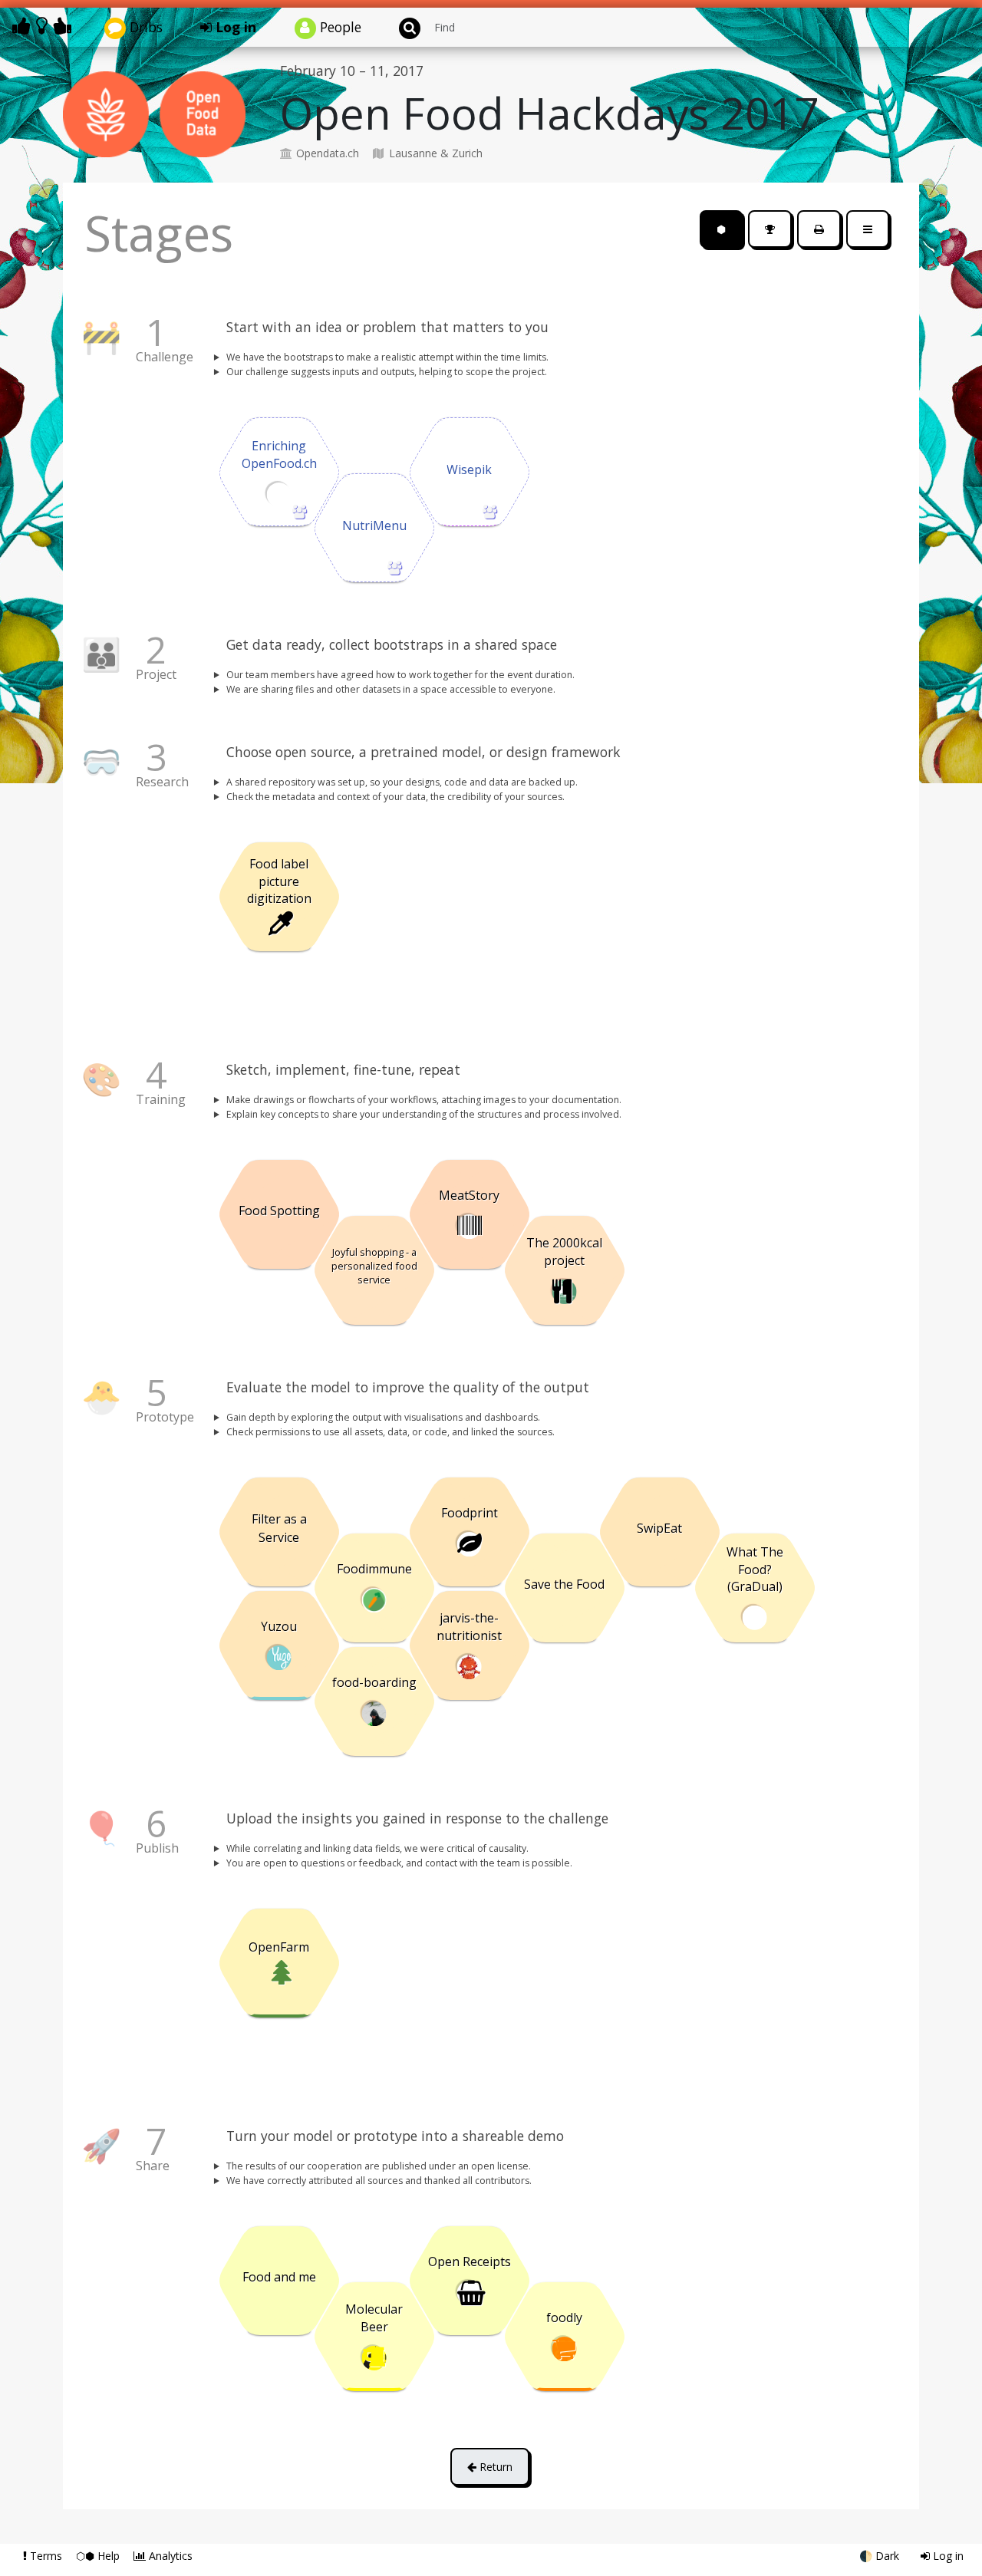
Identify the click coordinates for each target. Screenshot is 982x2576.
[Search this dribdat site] (403, 27)
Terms (46, 2556)
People (339, 27)
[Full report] (819, 229)
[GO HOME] (44, 26)
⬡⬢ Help (99, 2556)
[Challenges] (770, 229)
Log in (234, 27)
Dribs (144, 27)
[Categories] (868, 229)
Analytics (169, 2556)
